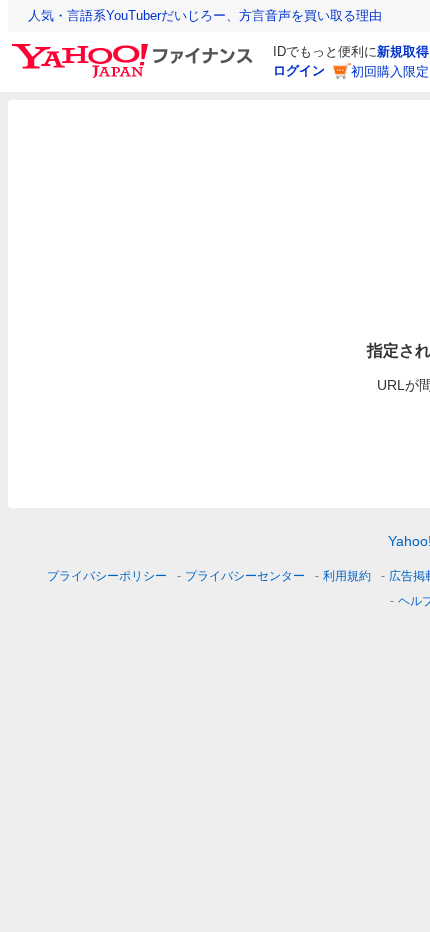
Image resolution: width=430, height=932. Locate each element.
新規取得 (403, 51)
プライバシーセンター (245, 576)
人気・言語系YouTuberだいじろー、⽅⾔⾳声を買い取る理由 (205, 15)
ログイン (299, 70)
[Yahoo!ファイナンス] (135, 49)
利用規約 (347, 576)
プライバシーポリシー (107, 576)
